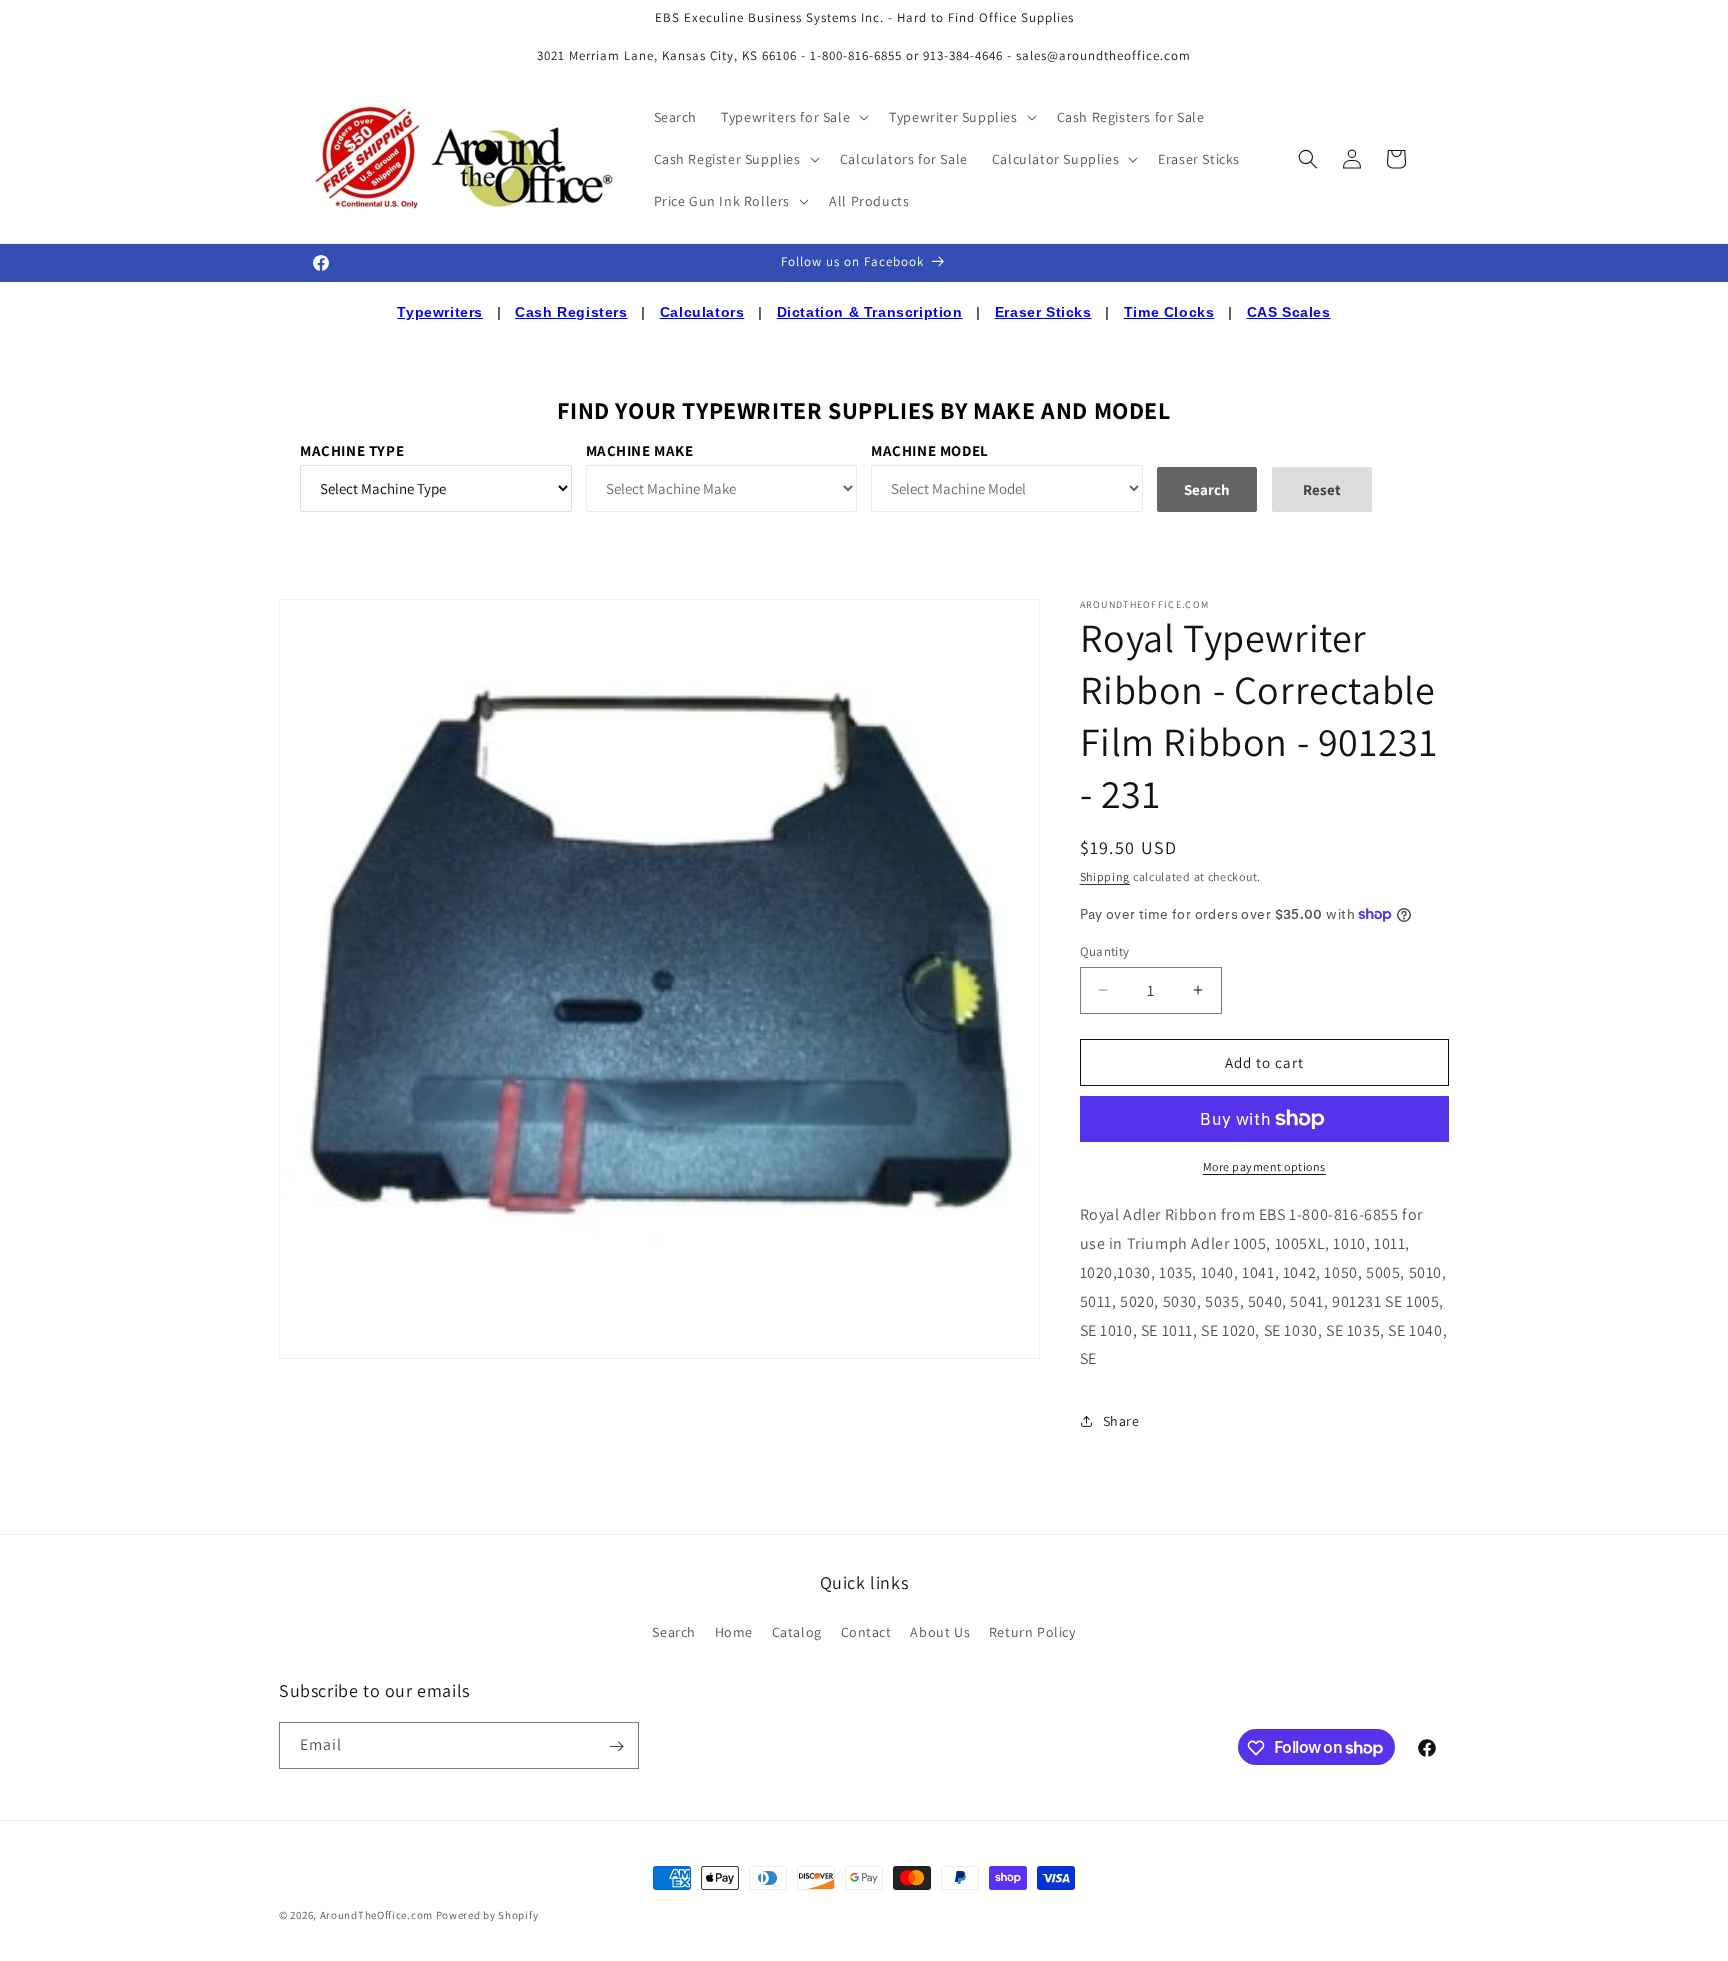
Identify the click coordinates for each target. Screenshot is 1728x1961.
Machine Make (640, 450)
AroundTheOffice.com (376, 1915)
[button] (793, 117)
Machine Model (930, 450)
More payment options (1264, 1166)
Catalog (797, 1631)
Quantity (1105, 950)
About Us (940, 1631)
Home (734, 1631)
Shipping (1105, 876)
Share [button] (1121, 1420)
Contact (866, 1631)
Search (674, 1631)
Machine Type (352, 450)
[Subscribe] (616, 1746)
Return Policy (1032, 1631)
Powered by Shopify (487, 1915)
